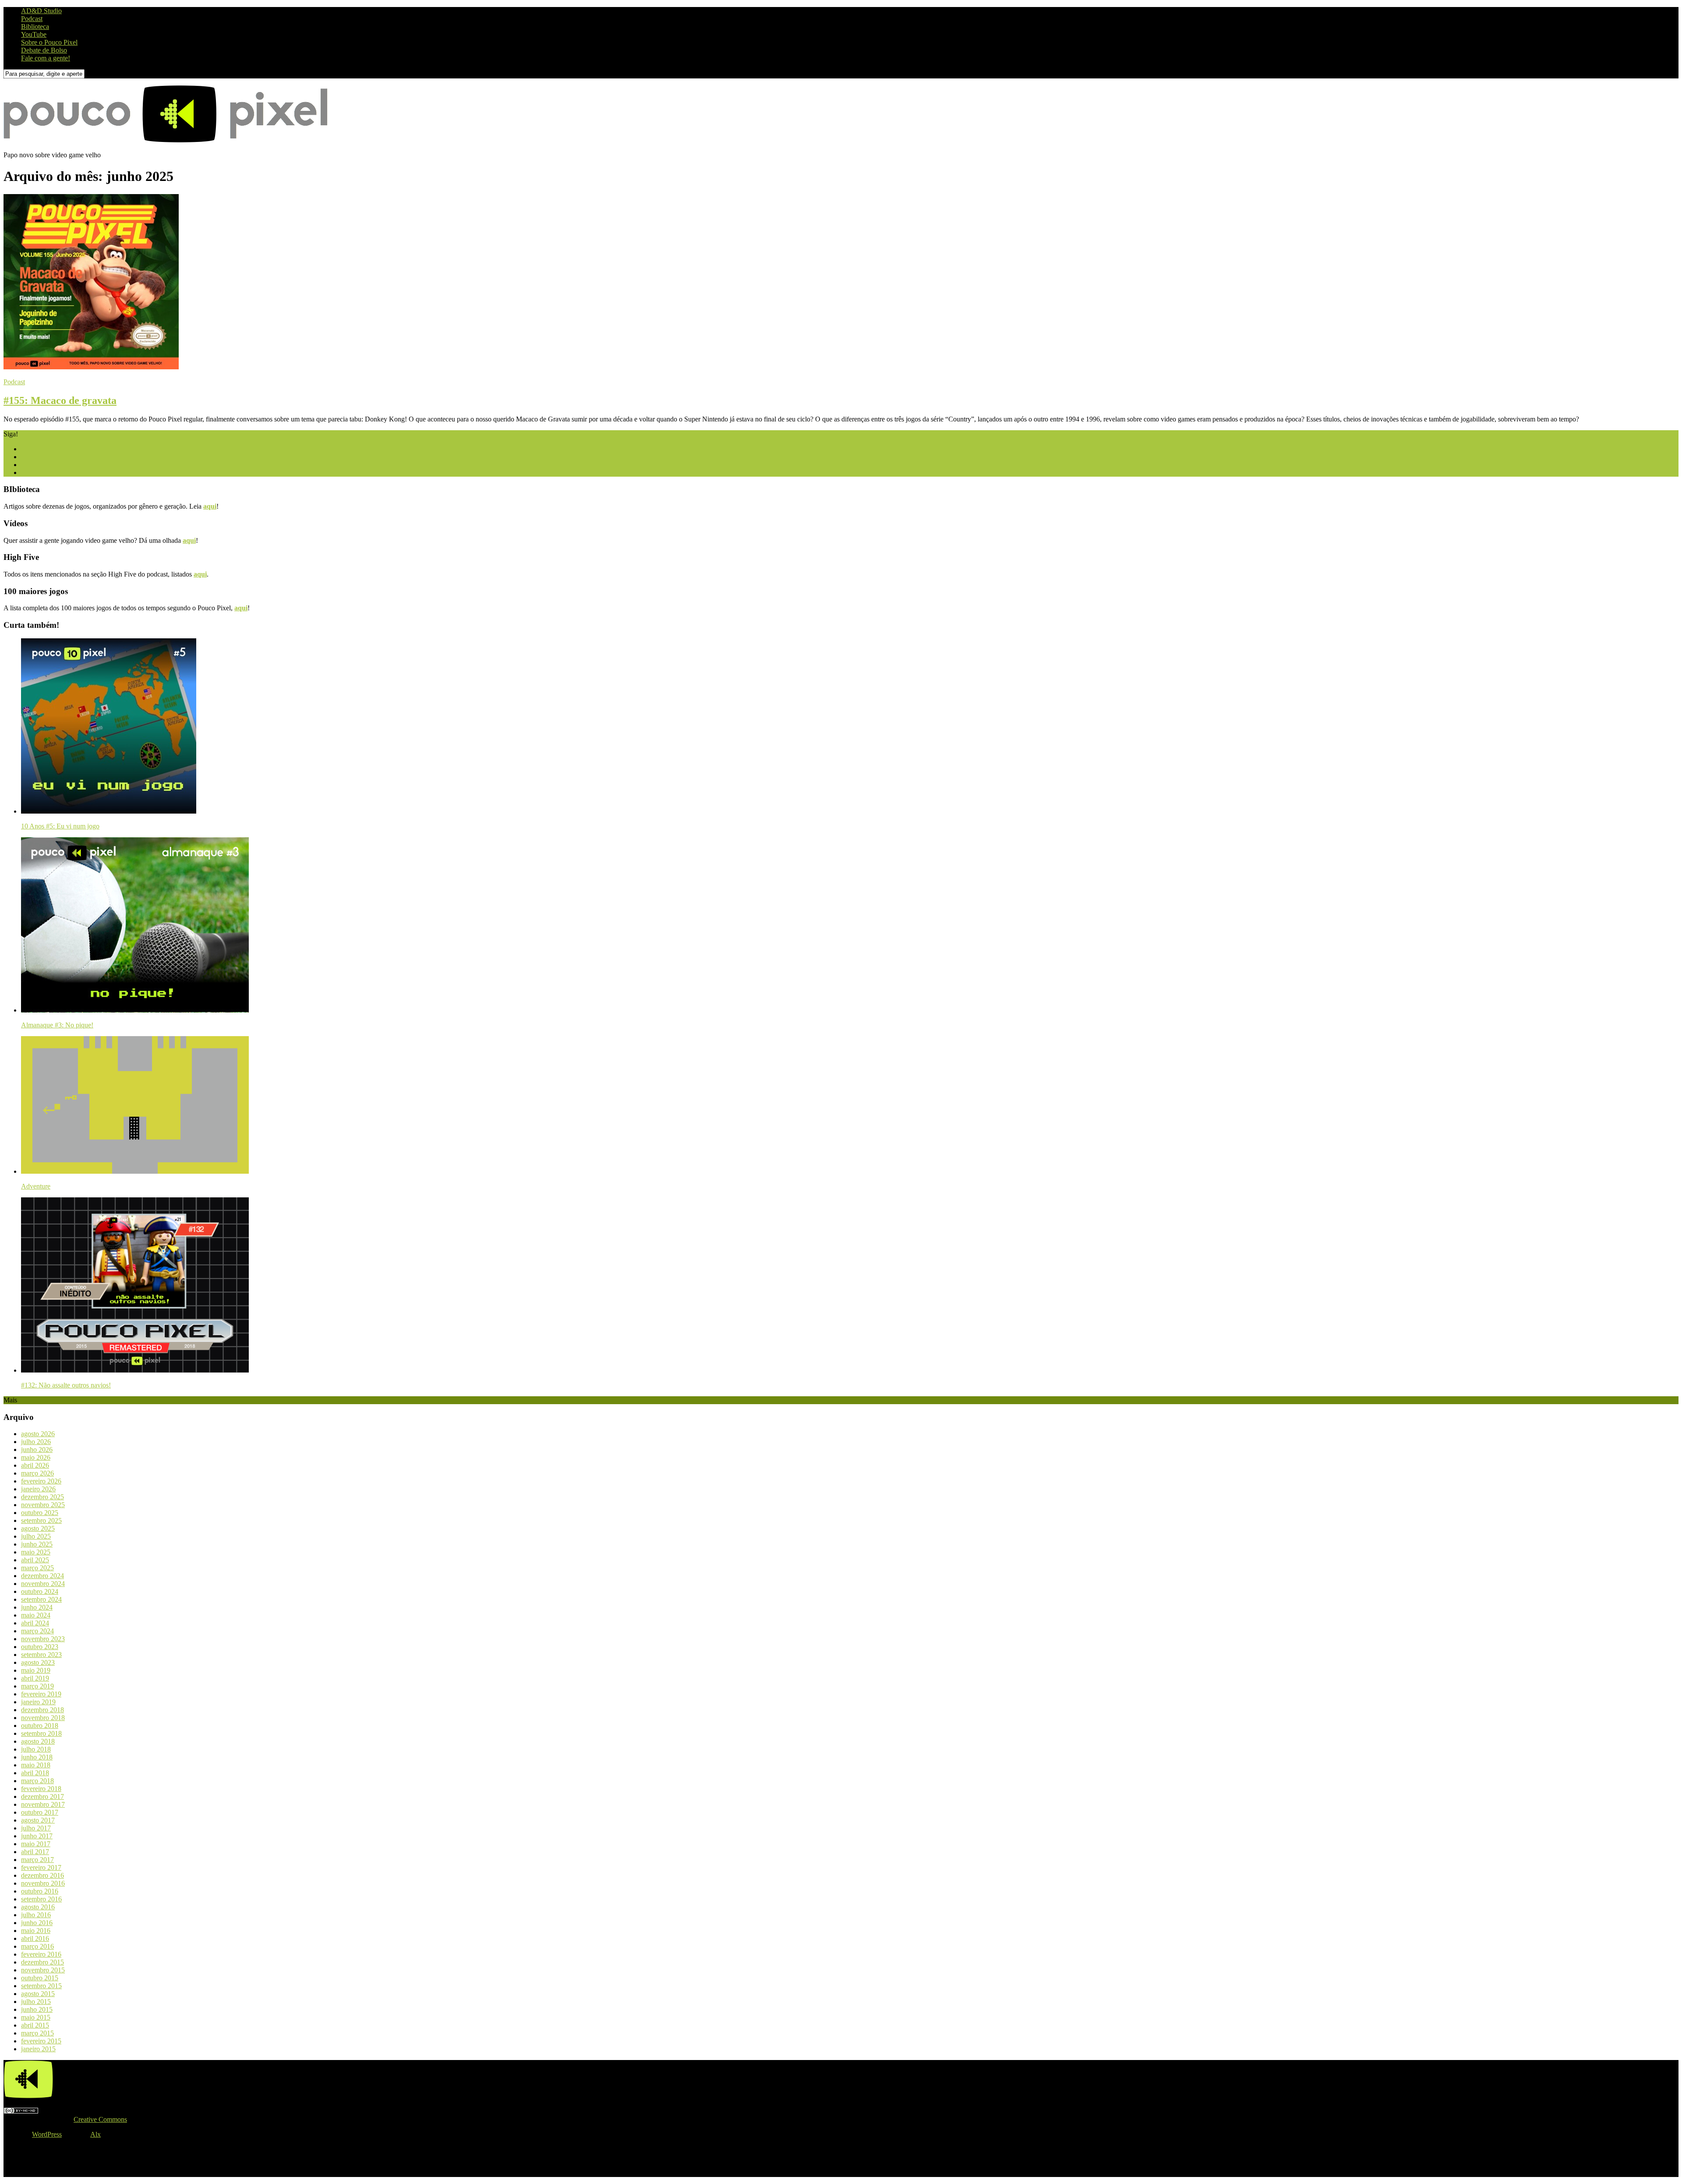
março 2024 (37, 1631)
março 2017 (37, 1860)
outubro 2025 (40, 1513)
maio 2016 (36, 1931)
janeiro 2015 (38, 2049)
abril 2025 (35, 1560)
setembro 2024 (41, 1599)
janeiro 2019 (38, 1702)
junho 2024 (37, 1607)
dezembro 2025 (42, 1497)
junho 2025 (37, 1544)
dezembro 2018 (42, 1710)
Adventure (36, 1186)
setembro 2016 (41, 1899)
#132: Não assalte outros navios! (66, 1385)
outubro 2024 (40, 1591)
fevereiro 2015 (41, 2041)
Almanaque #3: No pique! (57, 1025)
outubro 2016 (40, 1891)
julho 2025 (36, 1536)
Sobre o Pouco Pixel (49, 42)
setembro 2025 (41, 1520)
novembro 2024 (43, 1584)
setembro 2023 (41, 1655)
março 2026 (37, 1473)
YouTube (34, 34)
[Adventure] (135, 1171)
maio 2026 (36, 1457)
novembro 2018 (43, 1718)
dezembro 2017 (42, 1796)
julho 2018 (36, 1749)
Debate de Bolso (44, 50)
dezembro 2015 (42, 1962)
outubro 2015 (40, 1978)
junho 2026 (37, 1450)
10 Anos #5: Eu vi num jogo (60, 826)
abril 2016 (35, 1938)
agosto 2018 (38, 1741)
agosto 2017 (38, 1820)
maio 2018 (36, 1765)
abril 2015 (35, 2025)
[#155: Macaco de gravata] (91, 367)
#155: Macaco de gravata (60, 400)
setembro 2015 (41, 1986)
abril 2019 (35, 1678)
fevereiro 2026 (41, 1481)
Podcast (32, 19)
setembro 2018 (41, 1733)
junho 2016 (37, 1923)
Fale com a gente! (46, 58)
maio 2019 (36, 1670)
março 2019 (37, 1686)
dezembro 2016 (42, 1875)
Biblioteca (35, 27)
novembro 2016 (43, 1883)
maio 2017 (36, 1844)
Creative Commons (100, 2119)
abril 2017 (35, 1852)
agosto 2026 (38, 1434)
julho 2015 (36, 2002)
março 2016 (37, 1946)
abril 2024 (35, 1623)
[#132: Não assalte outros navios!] (135, 1370)
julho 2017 (36, 1828)
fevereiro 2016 (41, 1954)
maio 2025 (36, 1552)
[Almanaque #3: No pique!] (135, 1010)
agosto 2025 (38, 1528)
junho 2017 (37, 1836)
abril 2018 (35, 1773)
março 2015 (37, 2033)
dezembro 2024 (42, 1576)
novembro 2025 (43, 1505)
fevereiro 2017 (41, 1867)
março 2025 (37, 1568)
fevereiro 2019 (41, 1694)
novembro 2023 (43, 1639)
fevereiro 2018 (41, 1789)
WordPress (47, 2134)
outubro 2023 (40, 1647)
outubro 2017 (40, 1812)
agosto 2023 (38, 1662)
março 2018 (37, 1781)
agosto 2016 (38, 1907)
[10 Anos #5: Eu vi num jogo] (109, 811)
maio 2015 (36, 2017)
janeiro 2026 (38, 1489)
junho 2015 (37, 2009)
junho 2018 (37, 1757)
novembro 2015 (43, 1970)
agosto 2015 (38, 1994)
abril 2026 (35, 1465)
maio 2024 (36, 1615)
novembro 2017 (43, 1804)
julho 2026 (36, 1442)
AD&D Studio (41, 11)
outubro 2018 (40, 1726)
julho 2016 (36, 1915)
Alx (95, 2134)
